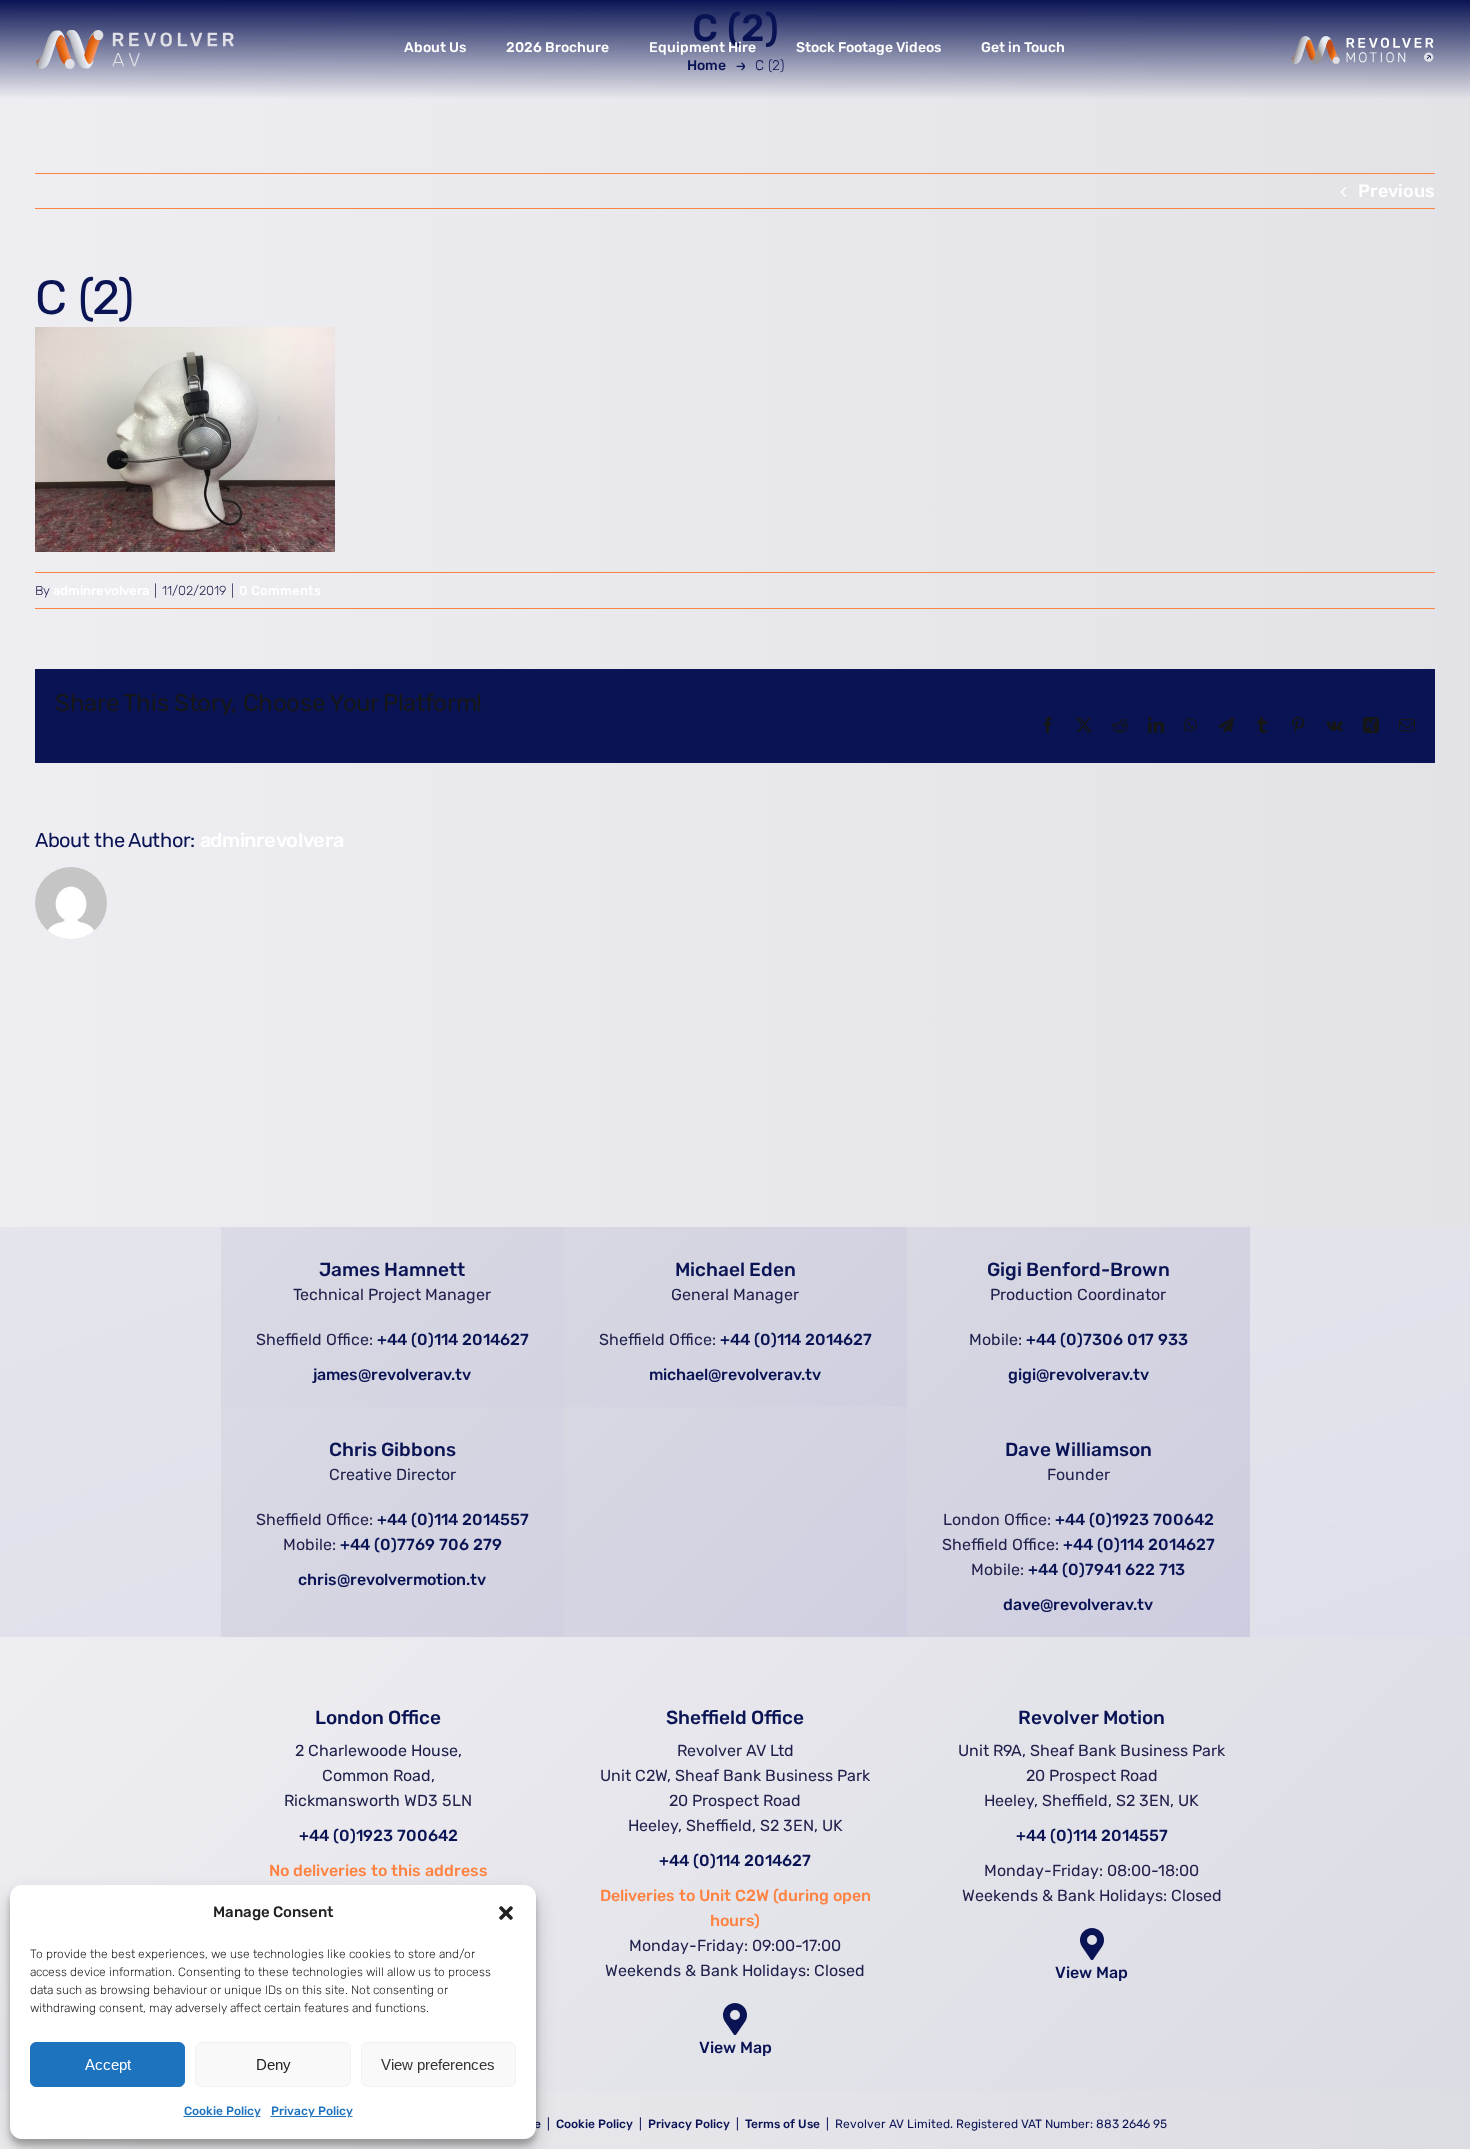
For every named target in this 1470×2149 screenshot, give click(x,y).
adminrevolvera (101, 590)
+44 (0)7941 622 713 (1106, 1569)
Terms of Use (784, 2124)
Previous (1396, 191)
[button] (506, 1913)
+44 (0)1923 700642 (1134, 1519)
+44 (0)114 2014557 (453, 1519)
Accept (108, 2064)
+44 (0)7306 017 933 (1107, 1339)
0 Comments (280, 590)
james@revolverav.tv (392, 1374)
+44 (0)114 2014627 (453, 1339)
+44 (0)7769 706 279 (421, 1544)
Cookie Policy (222, 2111)
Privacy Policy (312, 2111)
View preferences (438, 2064)
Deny (273, 2064)
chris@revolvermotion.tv (392, 1579)
